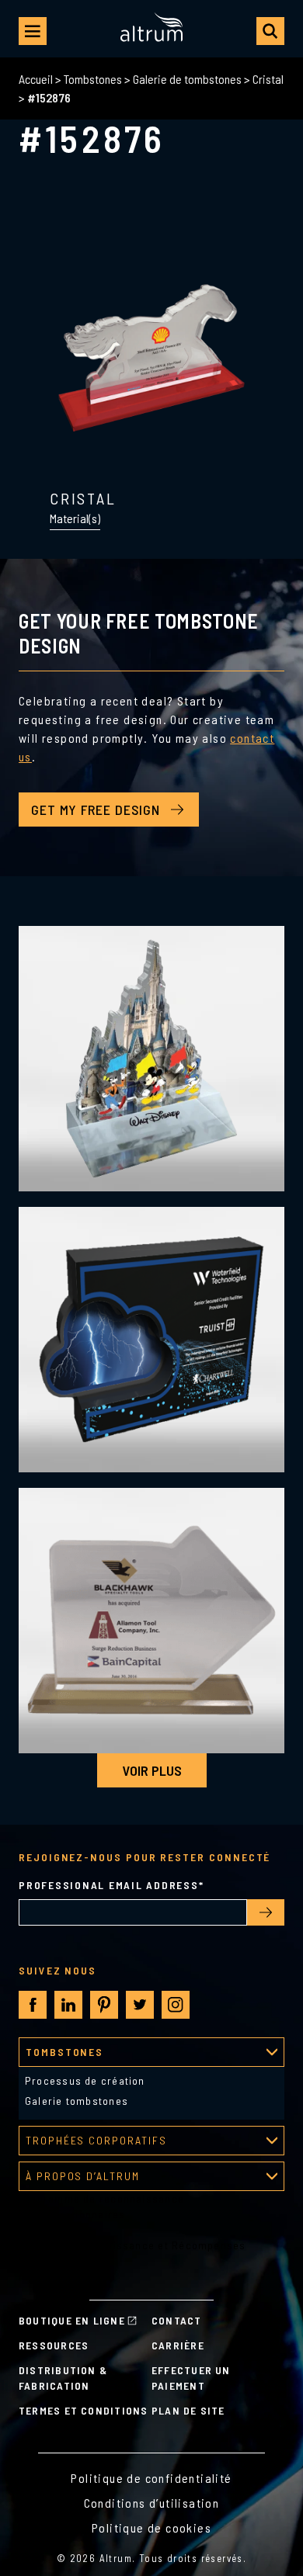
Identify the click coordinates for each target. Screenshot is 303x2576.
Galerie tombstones (77, 2101)
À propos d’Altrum (83, 2176)
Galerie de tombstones (187, 79)
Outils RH (43, 2229)
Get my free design (96, 810)
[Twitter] (140, 2005)
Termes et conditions (84, 2410)
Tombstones (93, 79)
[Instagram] (176, 2005)
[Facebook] (33, 2005)
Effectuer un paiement (191, 2378)
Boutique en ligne (72, 2320)
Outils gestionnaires (72, 2214)
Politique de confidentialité (151, 2478)
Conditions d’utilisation (152, 2503)
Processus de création (85, 2080)
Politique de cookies (151, 2527)
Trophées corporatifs (96, 2140)
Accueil (36, 79)
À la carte (44, 2276)
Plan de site (188, 2410)
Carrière (178, 2345)
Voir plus (152, 1770)
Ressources (54, 2345)
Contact (177, 2320)
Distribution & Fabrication (63, 2378)
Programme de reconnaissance (101, 2198)
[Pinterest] (104, 2005)
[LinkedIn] (68, 2005)
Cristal (268, 79)
